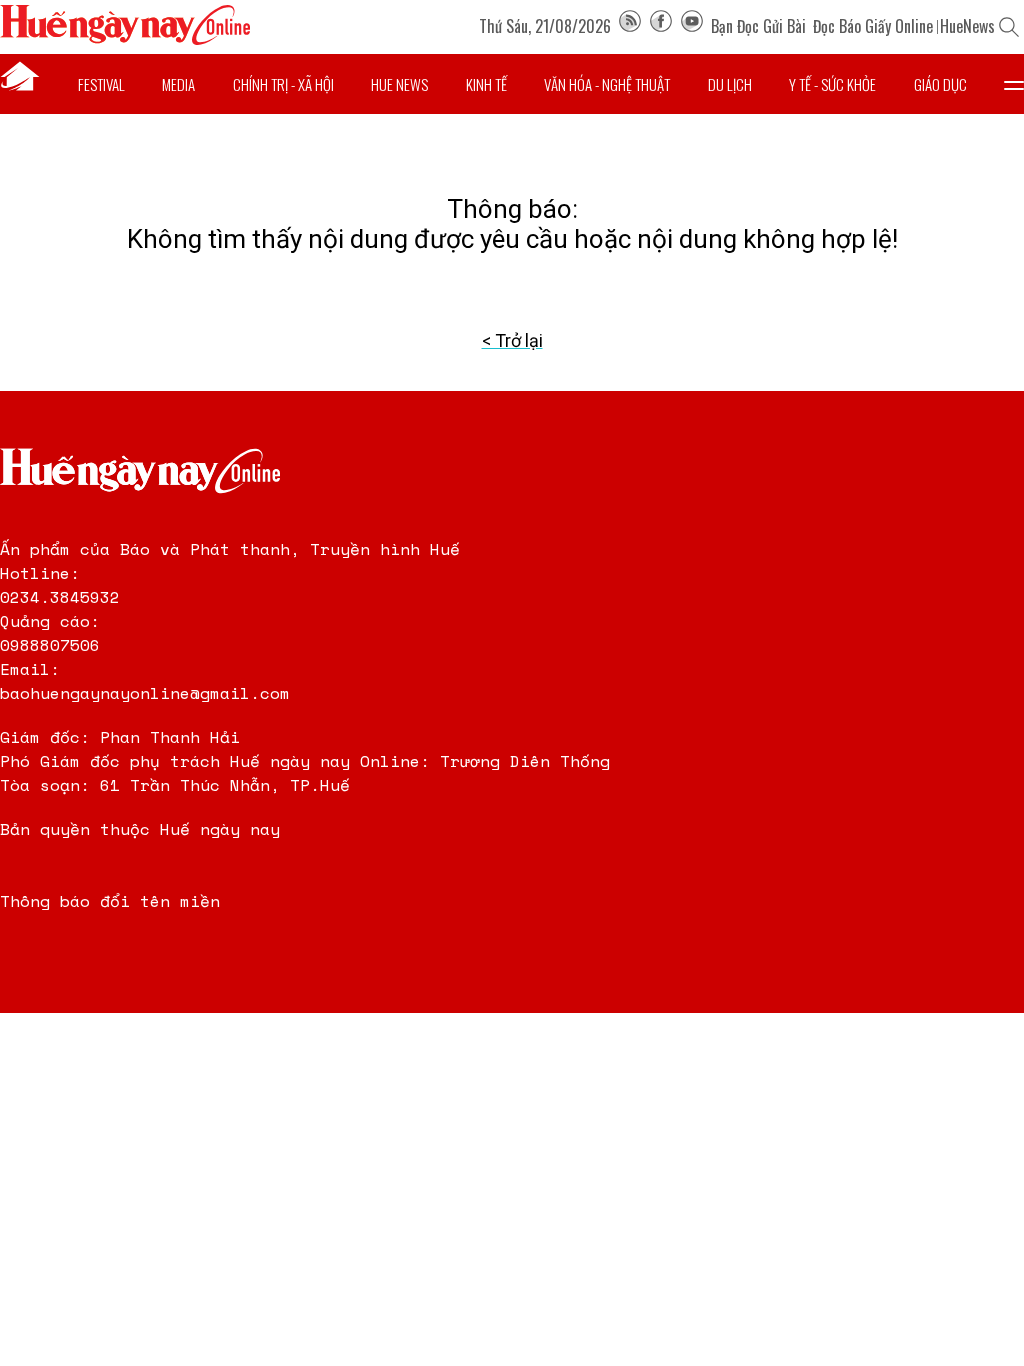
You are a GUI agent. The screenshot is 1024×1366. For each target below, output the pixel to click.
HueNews (967, 26)
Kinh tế (486, 84)
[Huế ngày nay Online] (125, 39)
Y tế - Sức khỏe (832, 84)
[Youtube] (692, 26)
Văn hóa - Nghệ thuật (607, 84)
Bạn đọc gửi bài (758, 26)
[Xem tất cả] (1014, 84)
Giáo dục (940, 84)
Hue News (399, 84)
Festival (101, 84)
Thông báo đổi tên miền (110, 901)
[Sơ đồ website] (630, 26)
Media (178, 84)
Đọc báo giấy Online (873, 26)
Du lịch (730, 84)
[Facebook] (661, 26)
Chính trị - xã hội (283, 84)
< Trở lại (512, 340)
